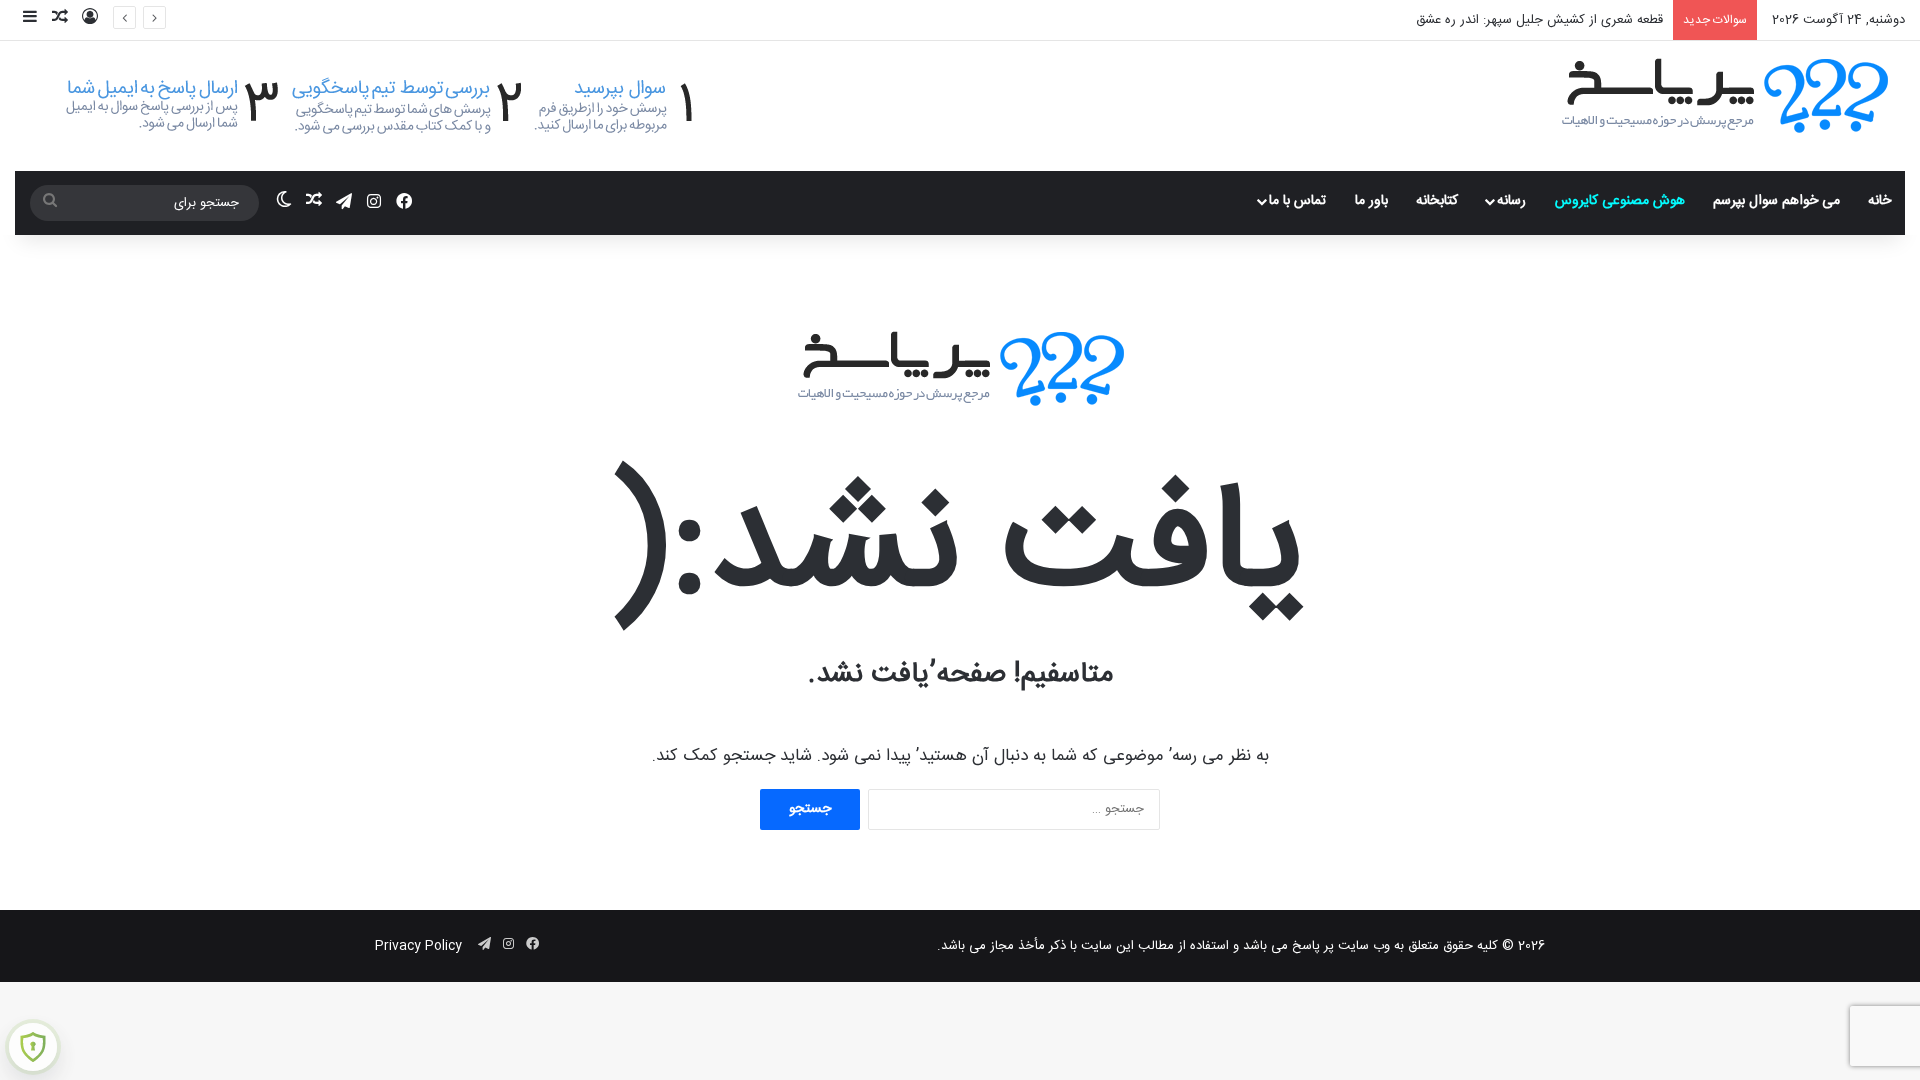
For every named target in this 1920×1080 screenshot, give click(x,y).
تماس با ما (1297, 201)
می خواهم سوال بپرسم (1776, 201)
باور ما (1371, 201)
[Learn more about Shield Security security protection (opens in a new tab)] (33, 1047)
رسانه (1511, 201)
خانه (1879, 201)
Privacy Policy (418, 946)
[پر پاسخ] (1724, 93)
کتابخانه (1437, 201)
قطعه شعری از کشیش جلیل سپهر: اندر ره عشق (1539, 20)
